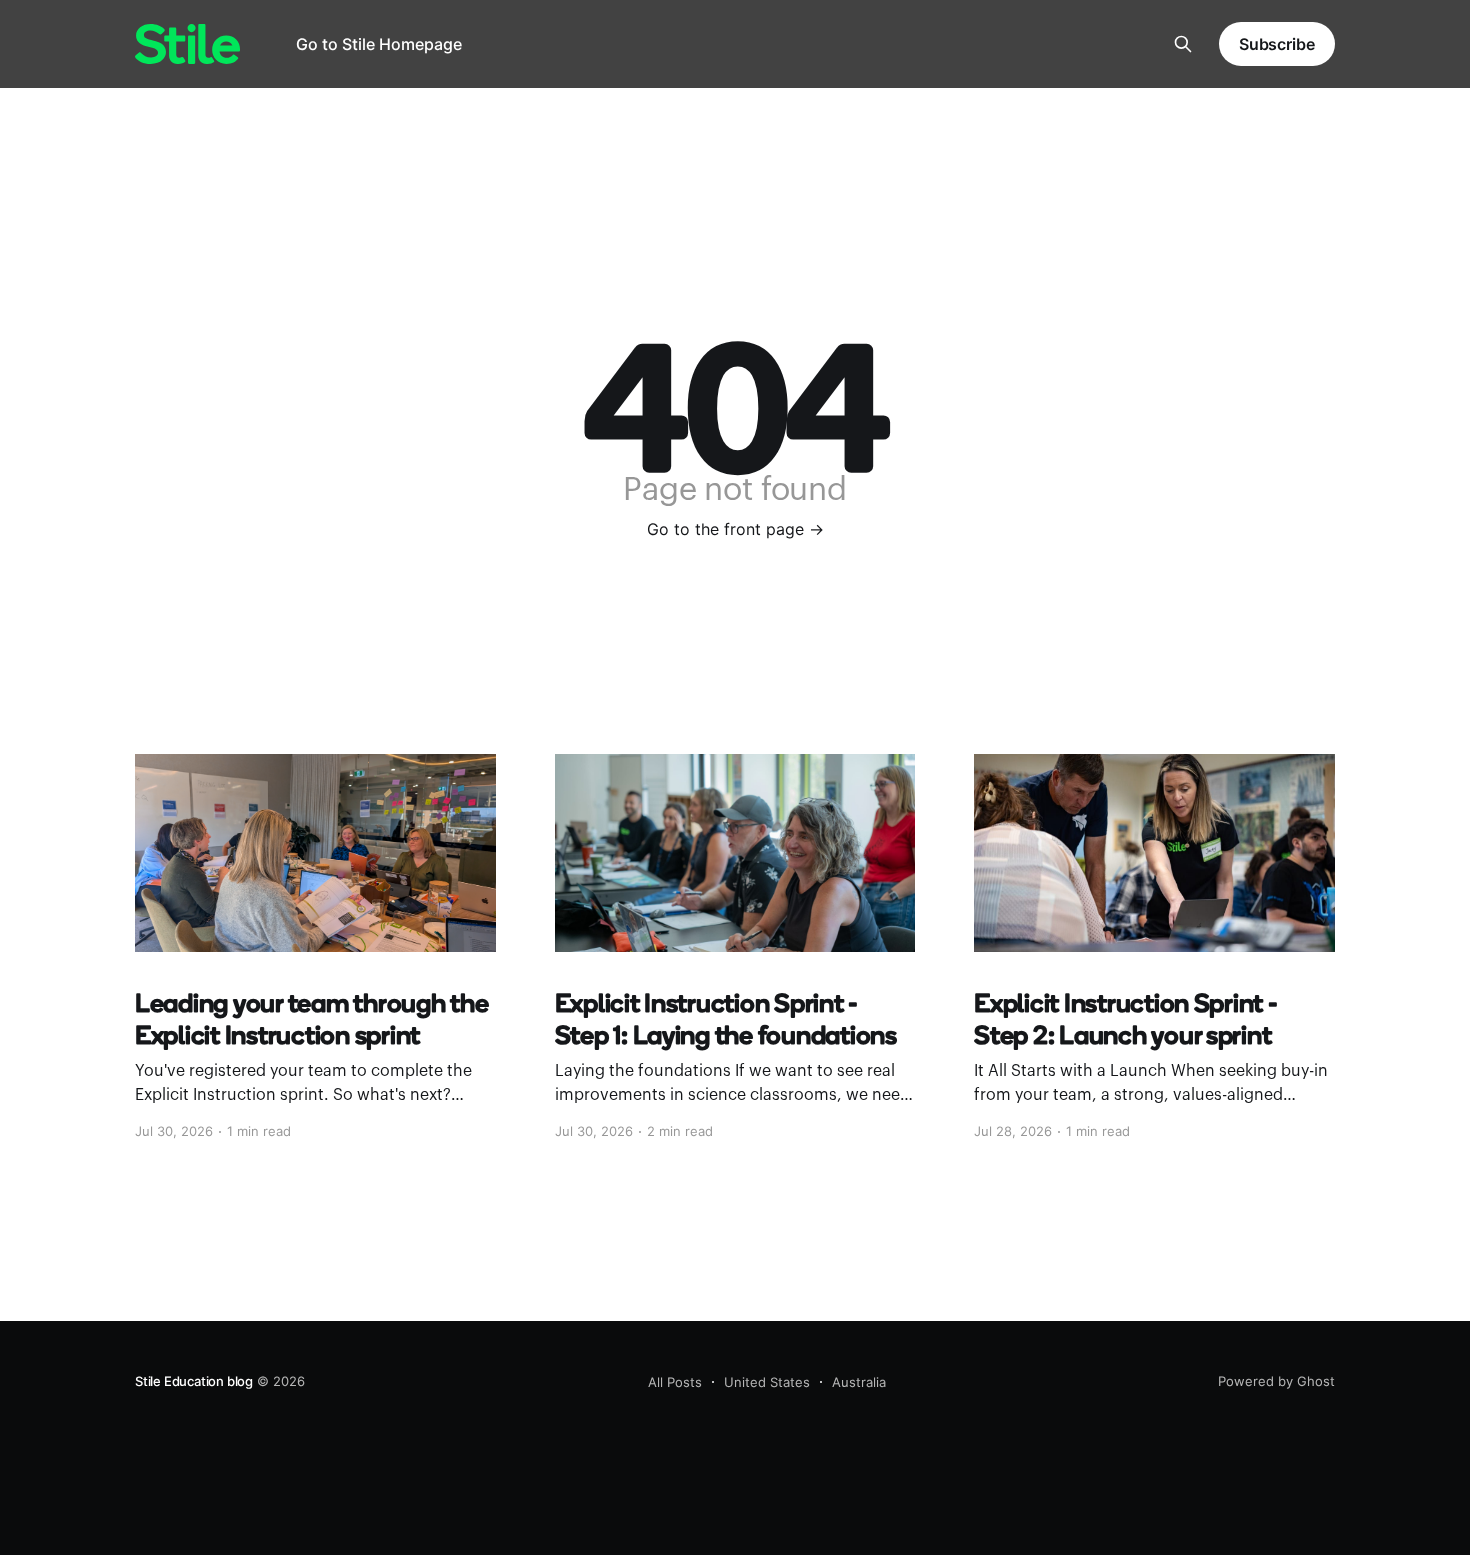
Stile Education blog (194, 1381)
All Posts (675, 1382)
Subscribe (1277, 44)
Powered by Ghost (1276, 1381)
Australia (859, 1382)
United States (767, 1382)
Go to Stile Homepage (379, 44)
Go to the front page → (735, 529)
